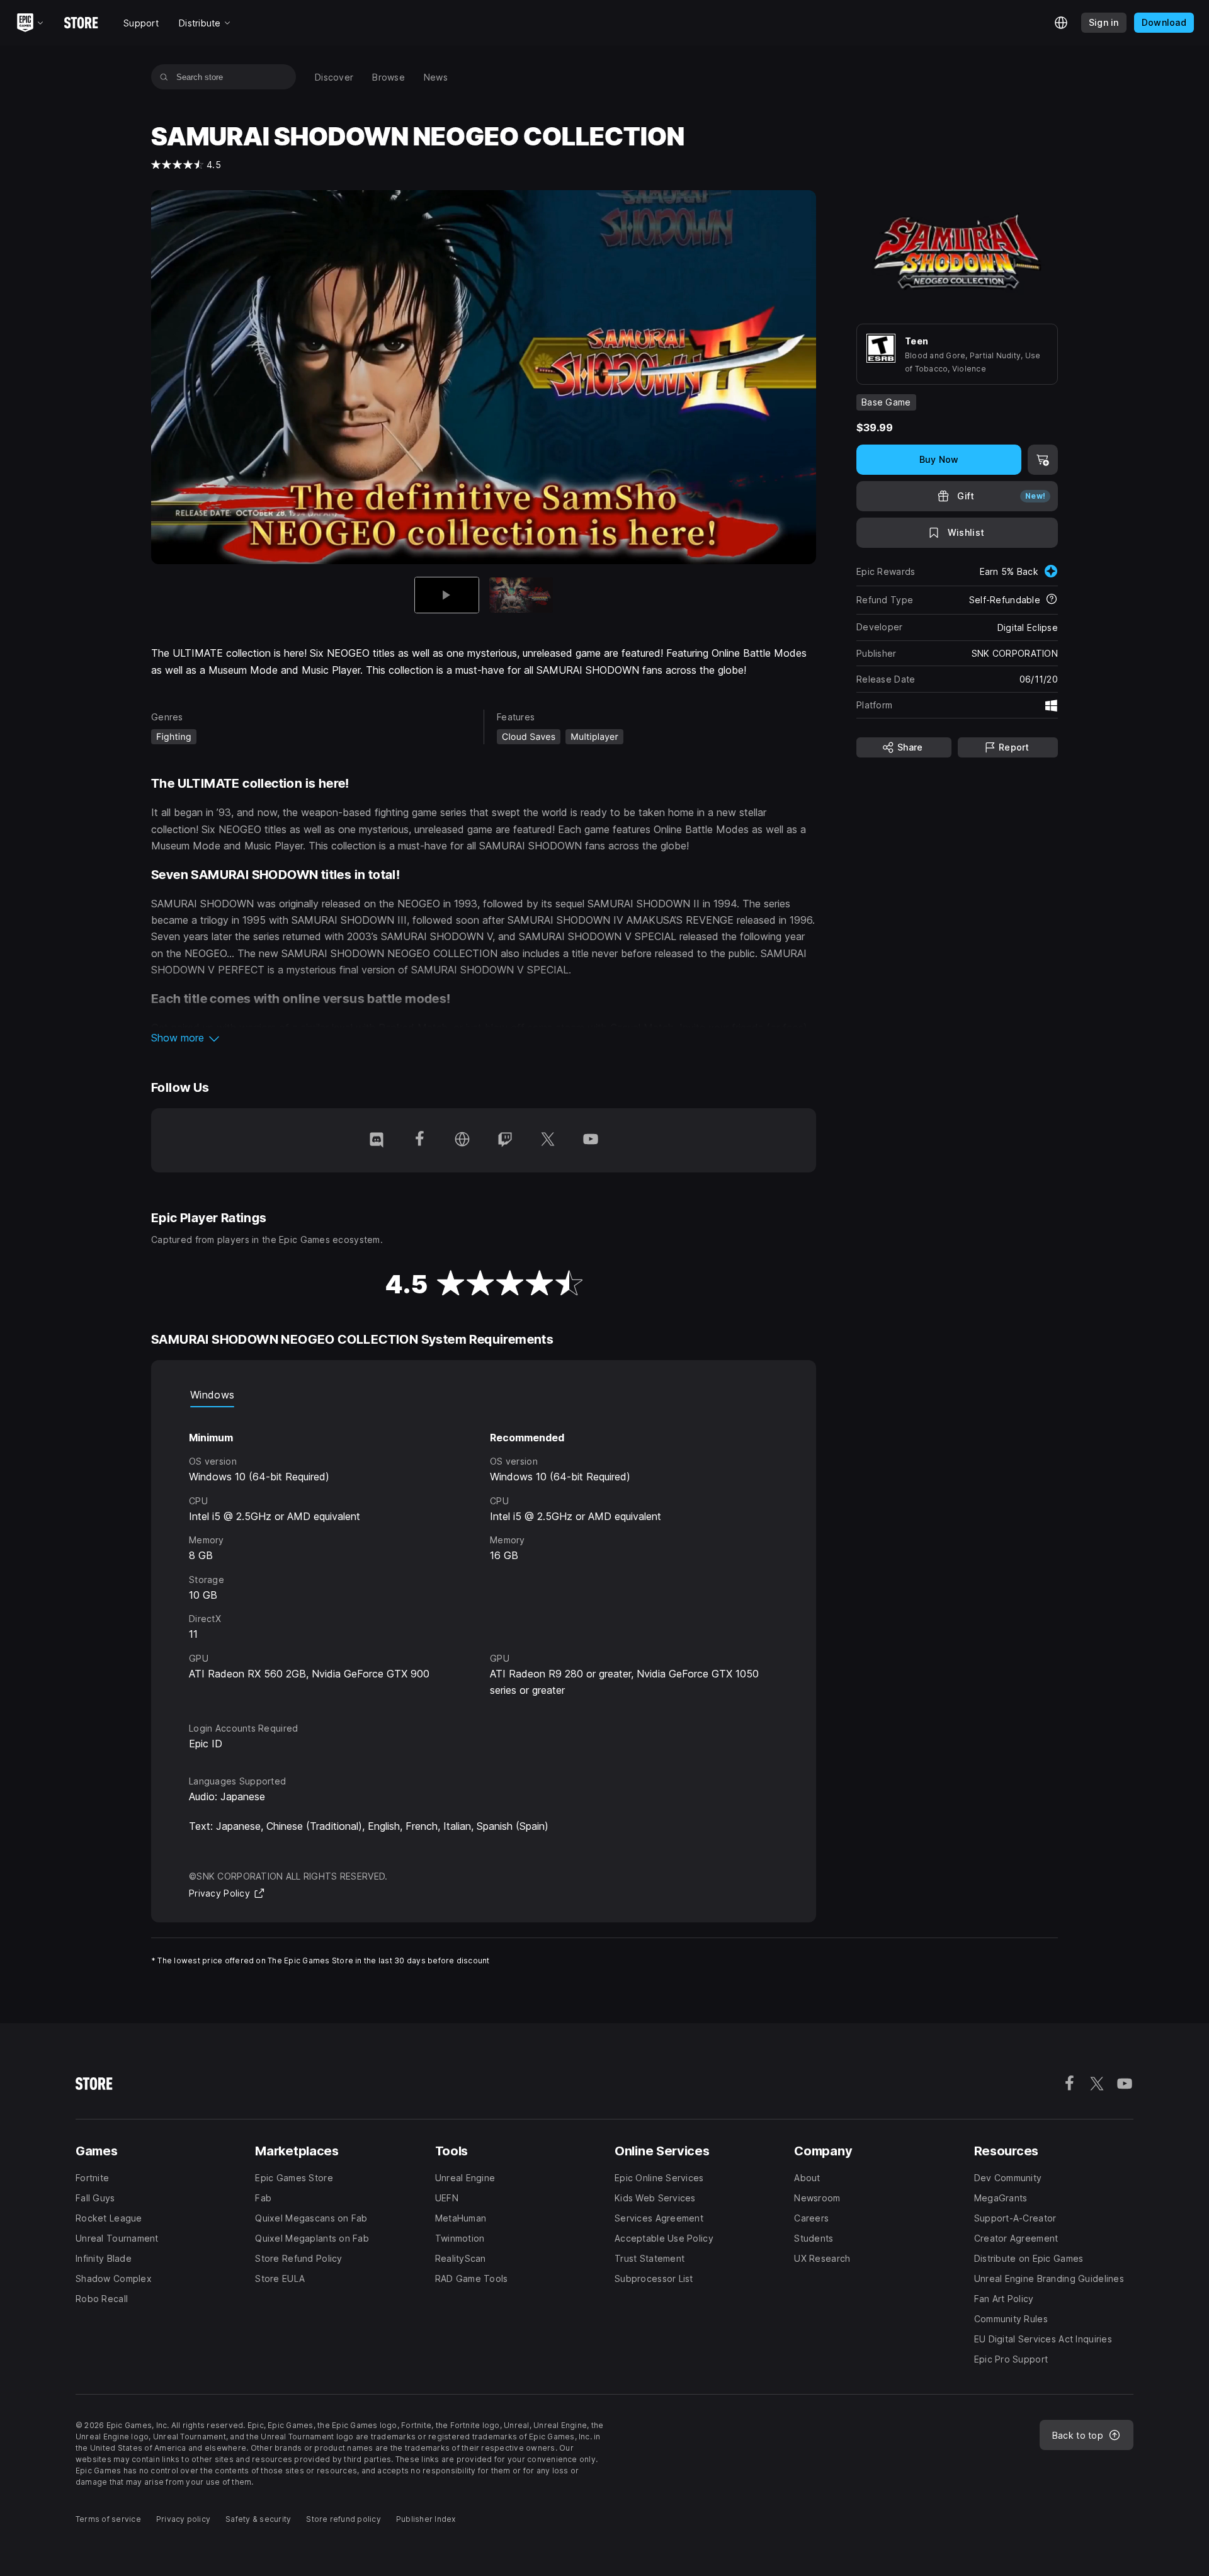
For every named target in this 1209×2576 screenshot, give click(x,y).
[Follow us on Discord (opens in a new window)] (377, 1140)
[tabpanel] (484, 1553)
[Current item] (447, 595)
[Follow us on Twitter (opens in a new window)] (548, 1140)
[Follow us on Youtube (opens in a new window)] (591, 1140)
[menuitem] (334, 77)
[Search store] (164, 77)
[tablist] (484, 1395)
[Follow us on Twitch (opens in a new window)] (505, 1140)
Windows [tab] (212, 1395)
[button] (484, 1038)
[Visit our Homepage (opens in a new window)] (462, 1140)
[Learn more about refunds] (1052, 600)
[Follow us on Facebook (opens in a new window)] (419, 1140)
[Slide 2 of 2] (521, 595)
